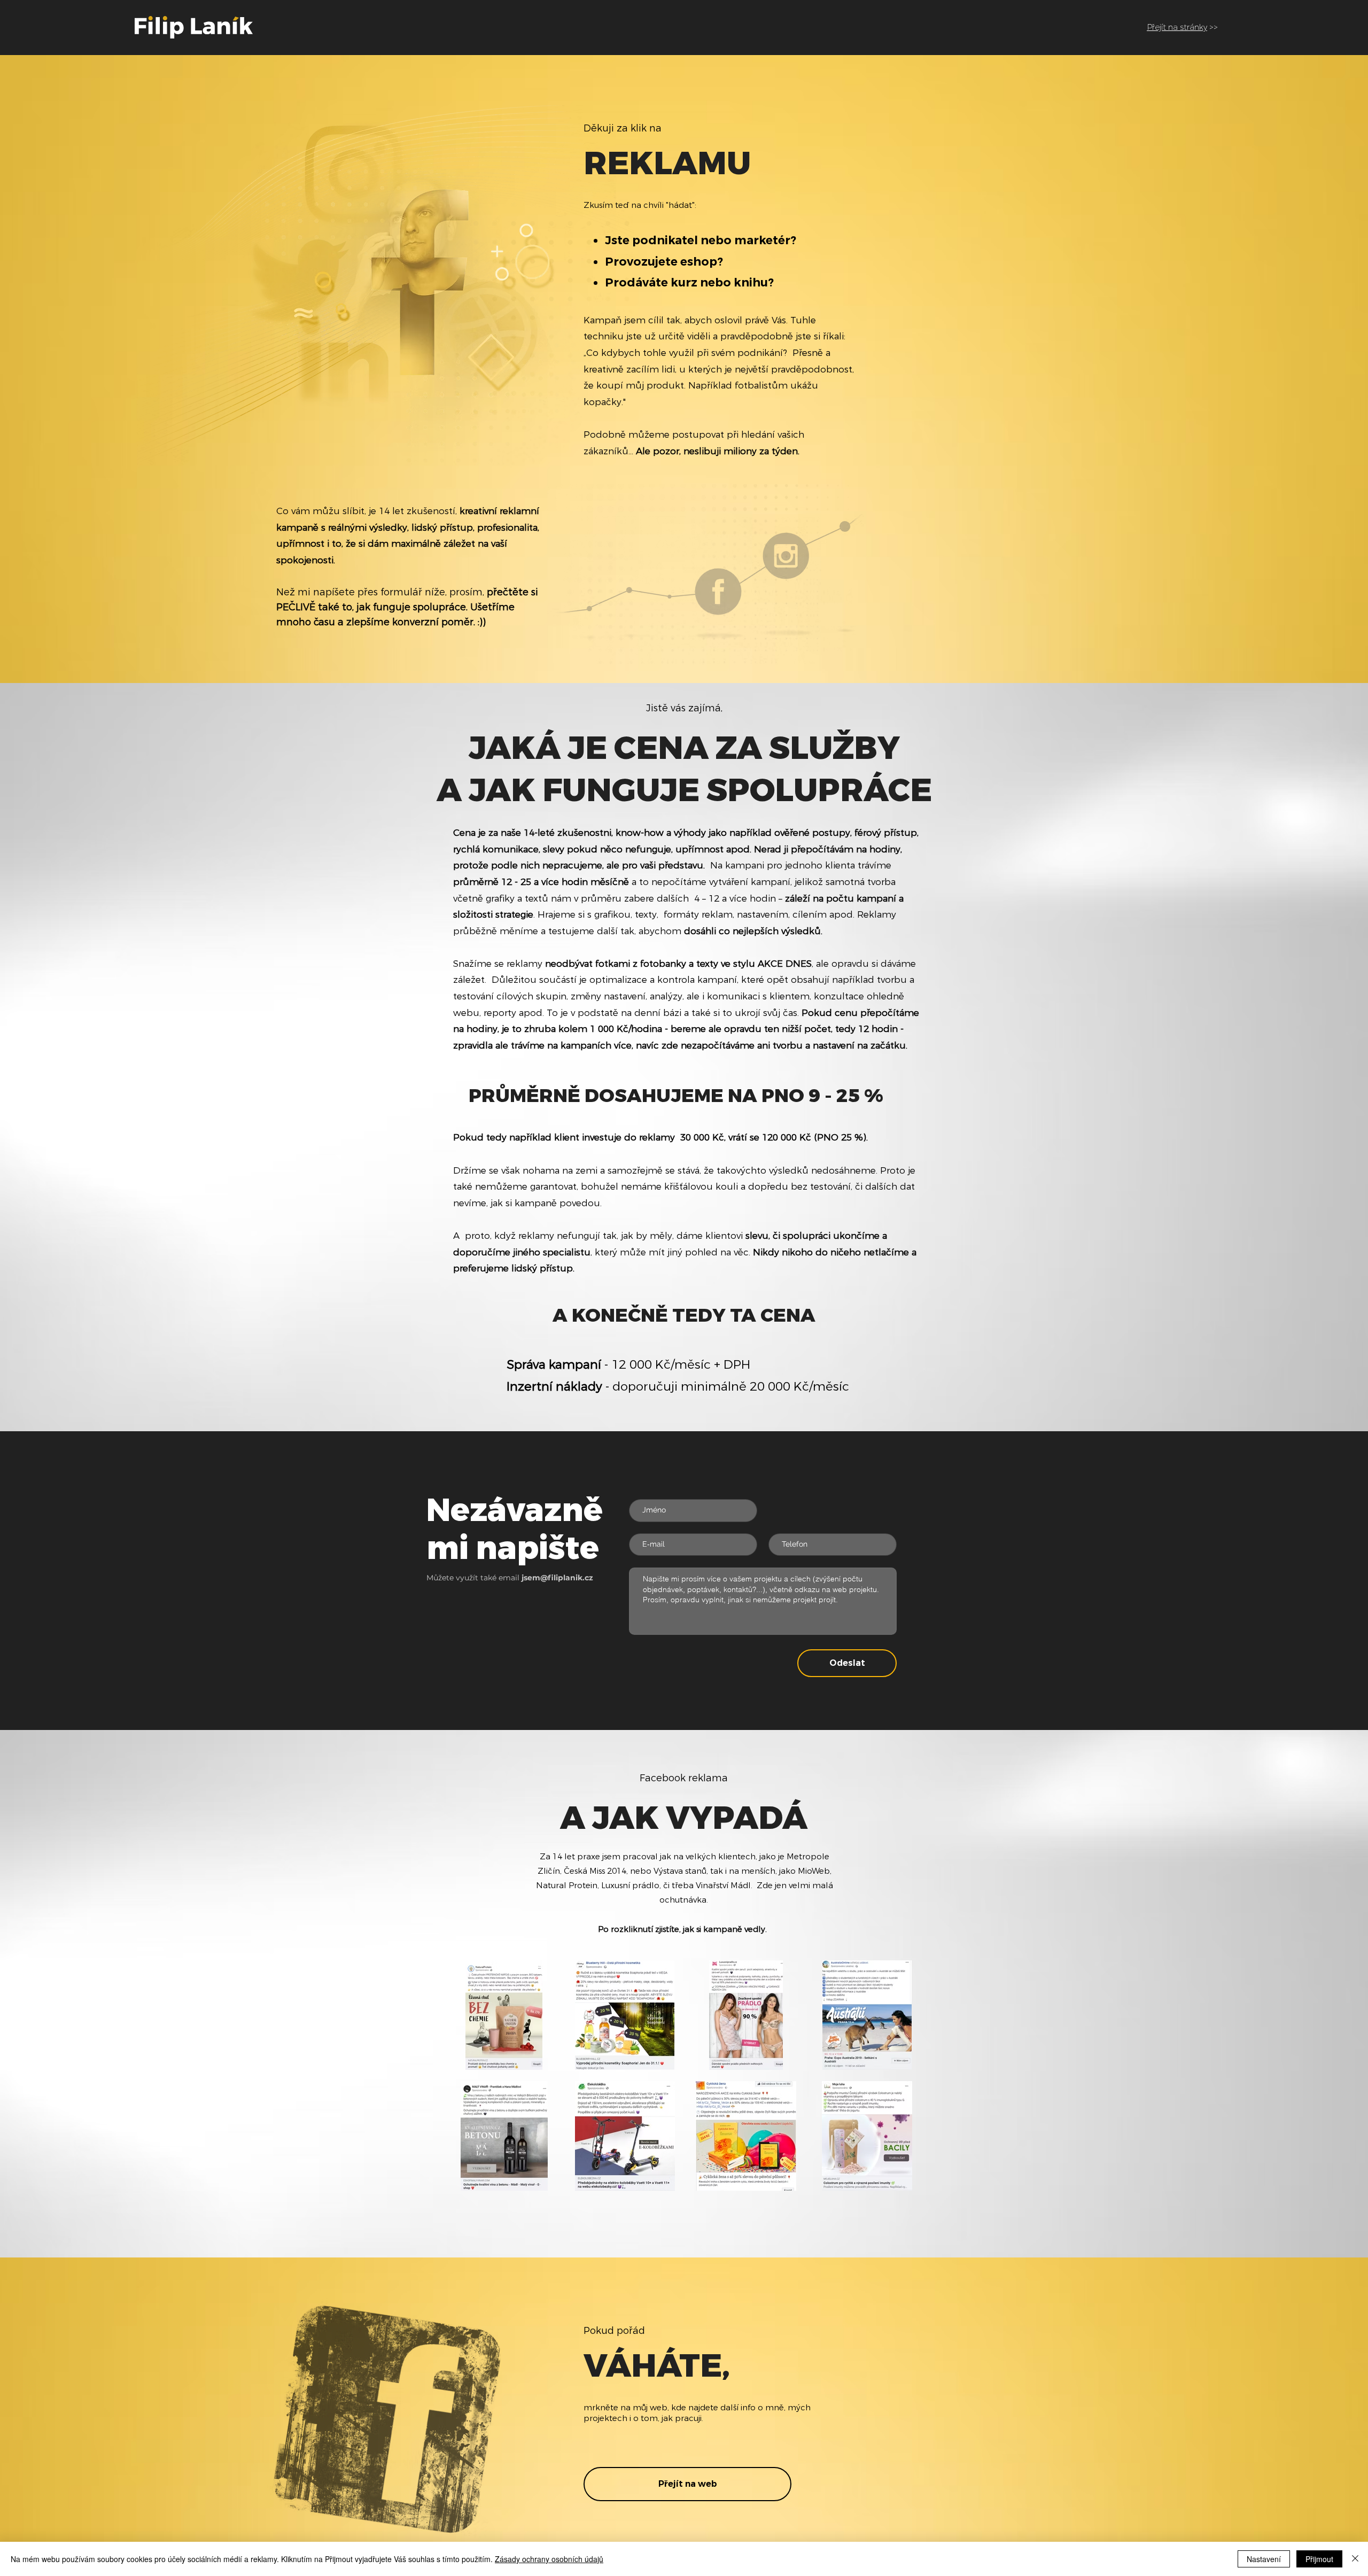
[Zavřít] (1355, 2559)
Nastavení (1264, 2559)
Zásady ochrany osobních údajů (549, 2559)
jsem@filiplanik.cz (557, 1578)
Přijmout (1319, 2559)
